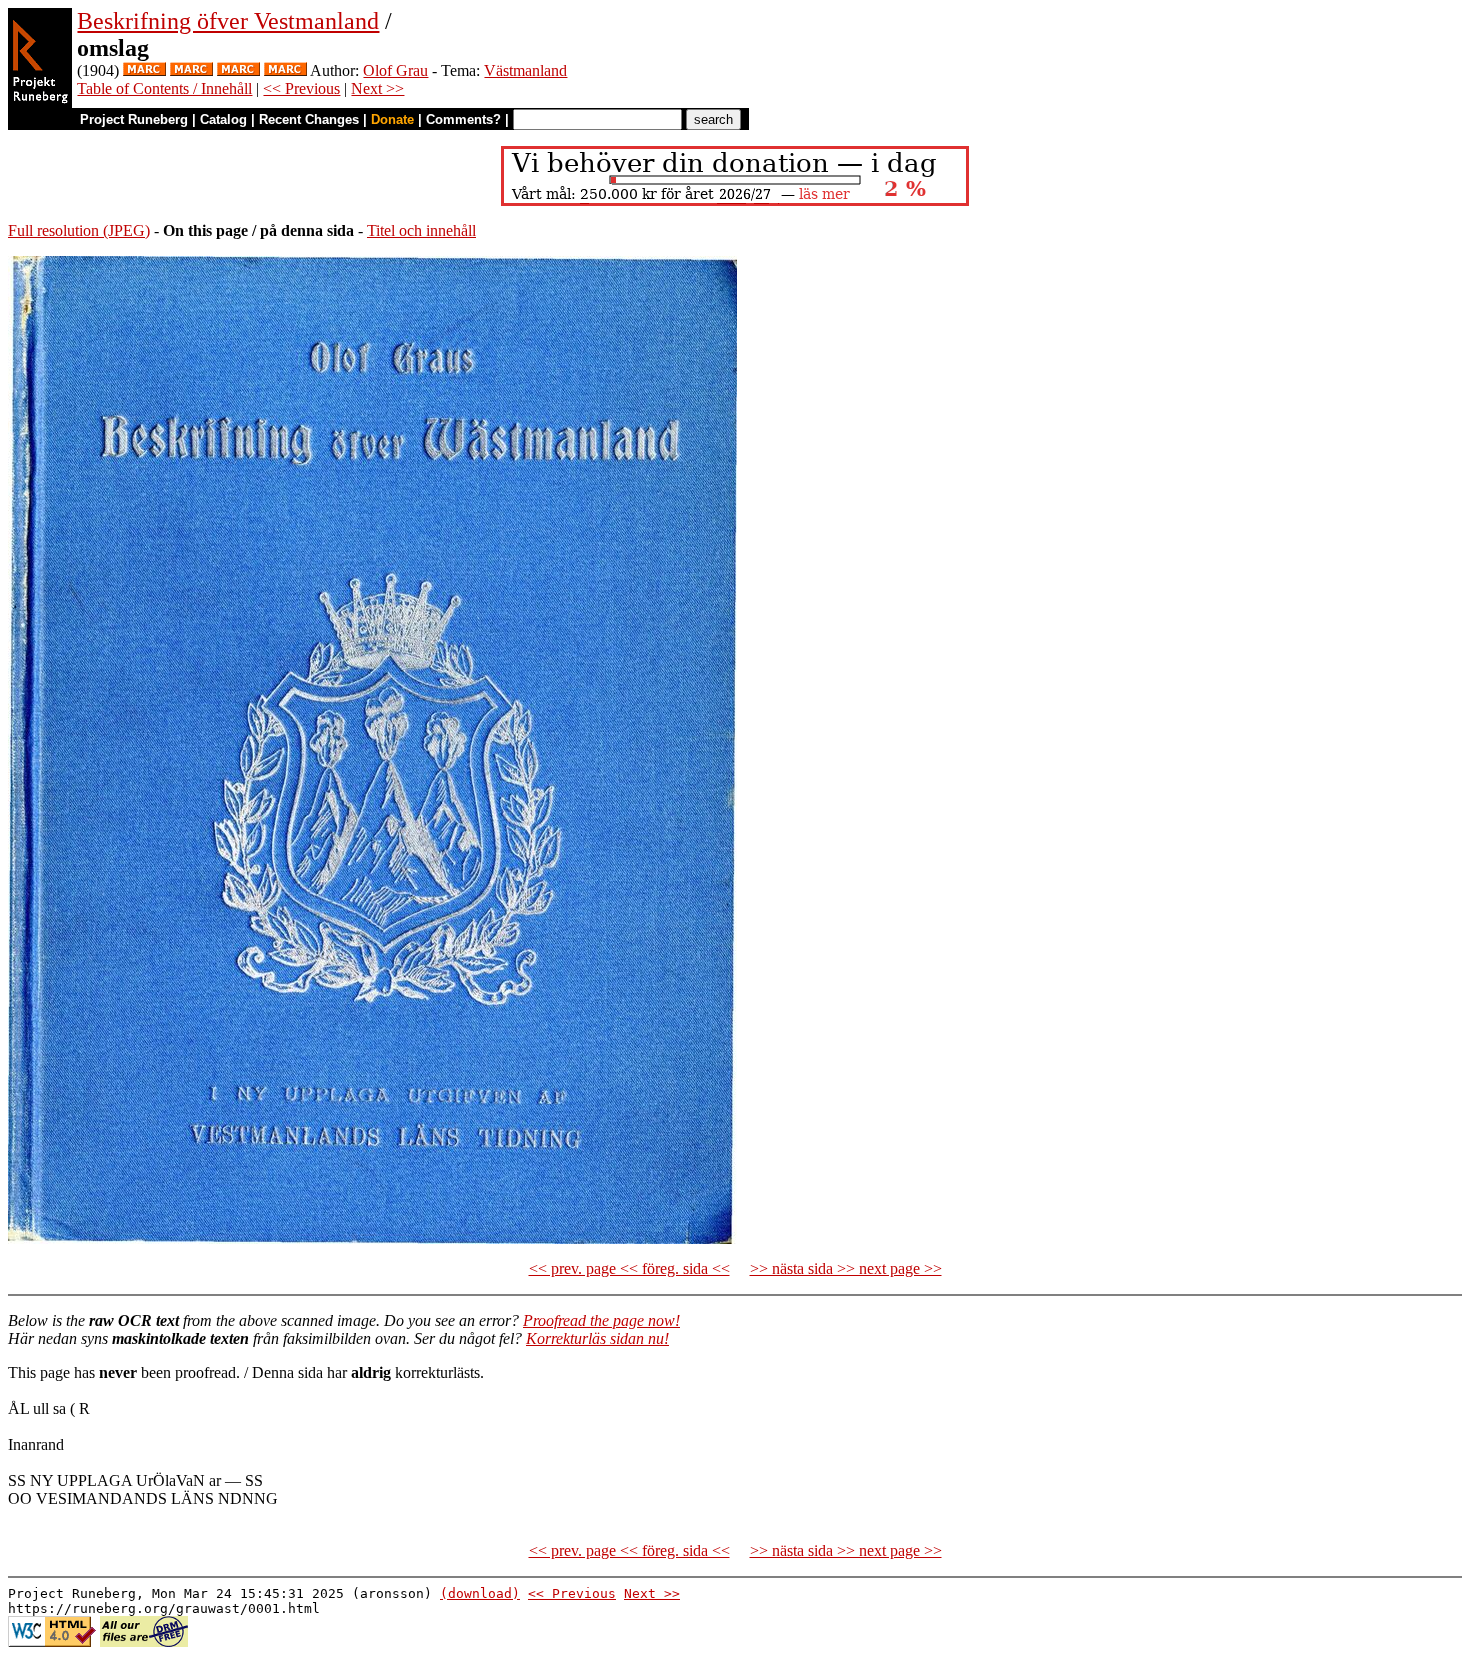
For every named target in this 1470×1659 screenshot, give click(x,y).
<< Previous (301, 88)
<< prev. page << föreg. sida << (629, 1268)
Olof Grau (395, 70)
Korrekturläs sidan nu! (597, 1338)
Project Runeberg (134, 119)
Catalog (223, 119)
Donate (392, 119)
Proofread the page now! (601, 1320)
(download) (480, 1593)
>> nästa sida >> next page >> (846, 1268)
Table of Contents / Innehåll (164, 88)
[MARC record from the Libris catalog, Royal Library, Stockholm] (144, 70)
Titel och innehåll (421, 230)
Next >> (377, 88)
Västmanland (525, 70)
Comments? (463, 119)
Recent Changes (309, 119)
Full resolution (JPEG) (79, 230)
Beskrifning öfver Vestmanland (228, 21)
